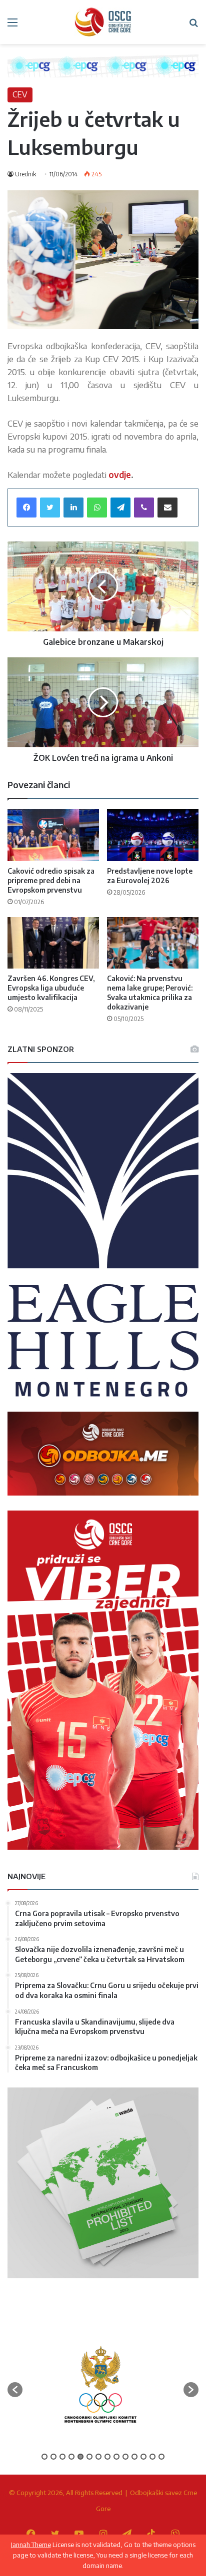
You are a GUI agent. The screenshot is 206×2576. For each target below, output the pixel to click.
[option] (100, 2384)
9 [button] (116, 2457)
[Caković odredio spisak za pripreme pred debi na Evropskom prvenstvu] (53, 835)
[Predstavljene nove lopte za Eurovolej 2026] (153, 835)
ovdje (120, 475)
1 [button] (44, 2457)
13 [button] (152, 2457)
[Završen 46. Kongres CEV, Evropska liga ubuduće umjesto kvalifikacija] (53, 943)
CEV (20, 94)
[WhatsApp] (97, 508)
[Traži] (193, 26)
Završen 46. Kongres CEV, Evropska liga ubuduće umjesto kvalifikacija (51, 988)
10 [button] (125, 2457)
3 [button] (62, 2457)
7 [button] (98, 2457)
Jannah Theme (31, 2545)
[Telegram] (120, 508)
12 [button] (143, 2457)
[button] (15, 2390)
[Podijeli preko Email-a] (167, 508)
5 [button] (80, 2457)
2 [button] (53, 2457)
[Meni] (12, 26)
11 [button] (134, 2457)
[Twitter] (50, 508)
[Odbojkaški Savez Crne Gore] (103, 22)
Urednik (25, 174)
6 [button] (89, 2457)
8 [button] (107, 2457)
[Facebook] (26, 508)
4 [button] (71, 2457)
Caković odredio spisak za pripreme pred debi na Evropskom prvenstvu (51, 880)
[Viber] (144, 508)
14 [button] (161, 2457)
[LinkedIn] (73, 508)
